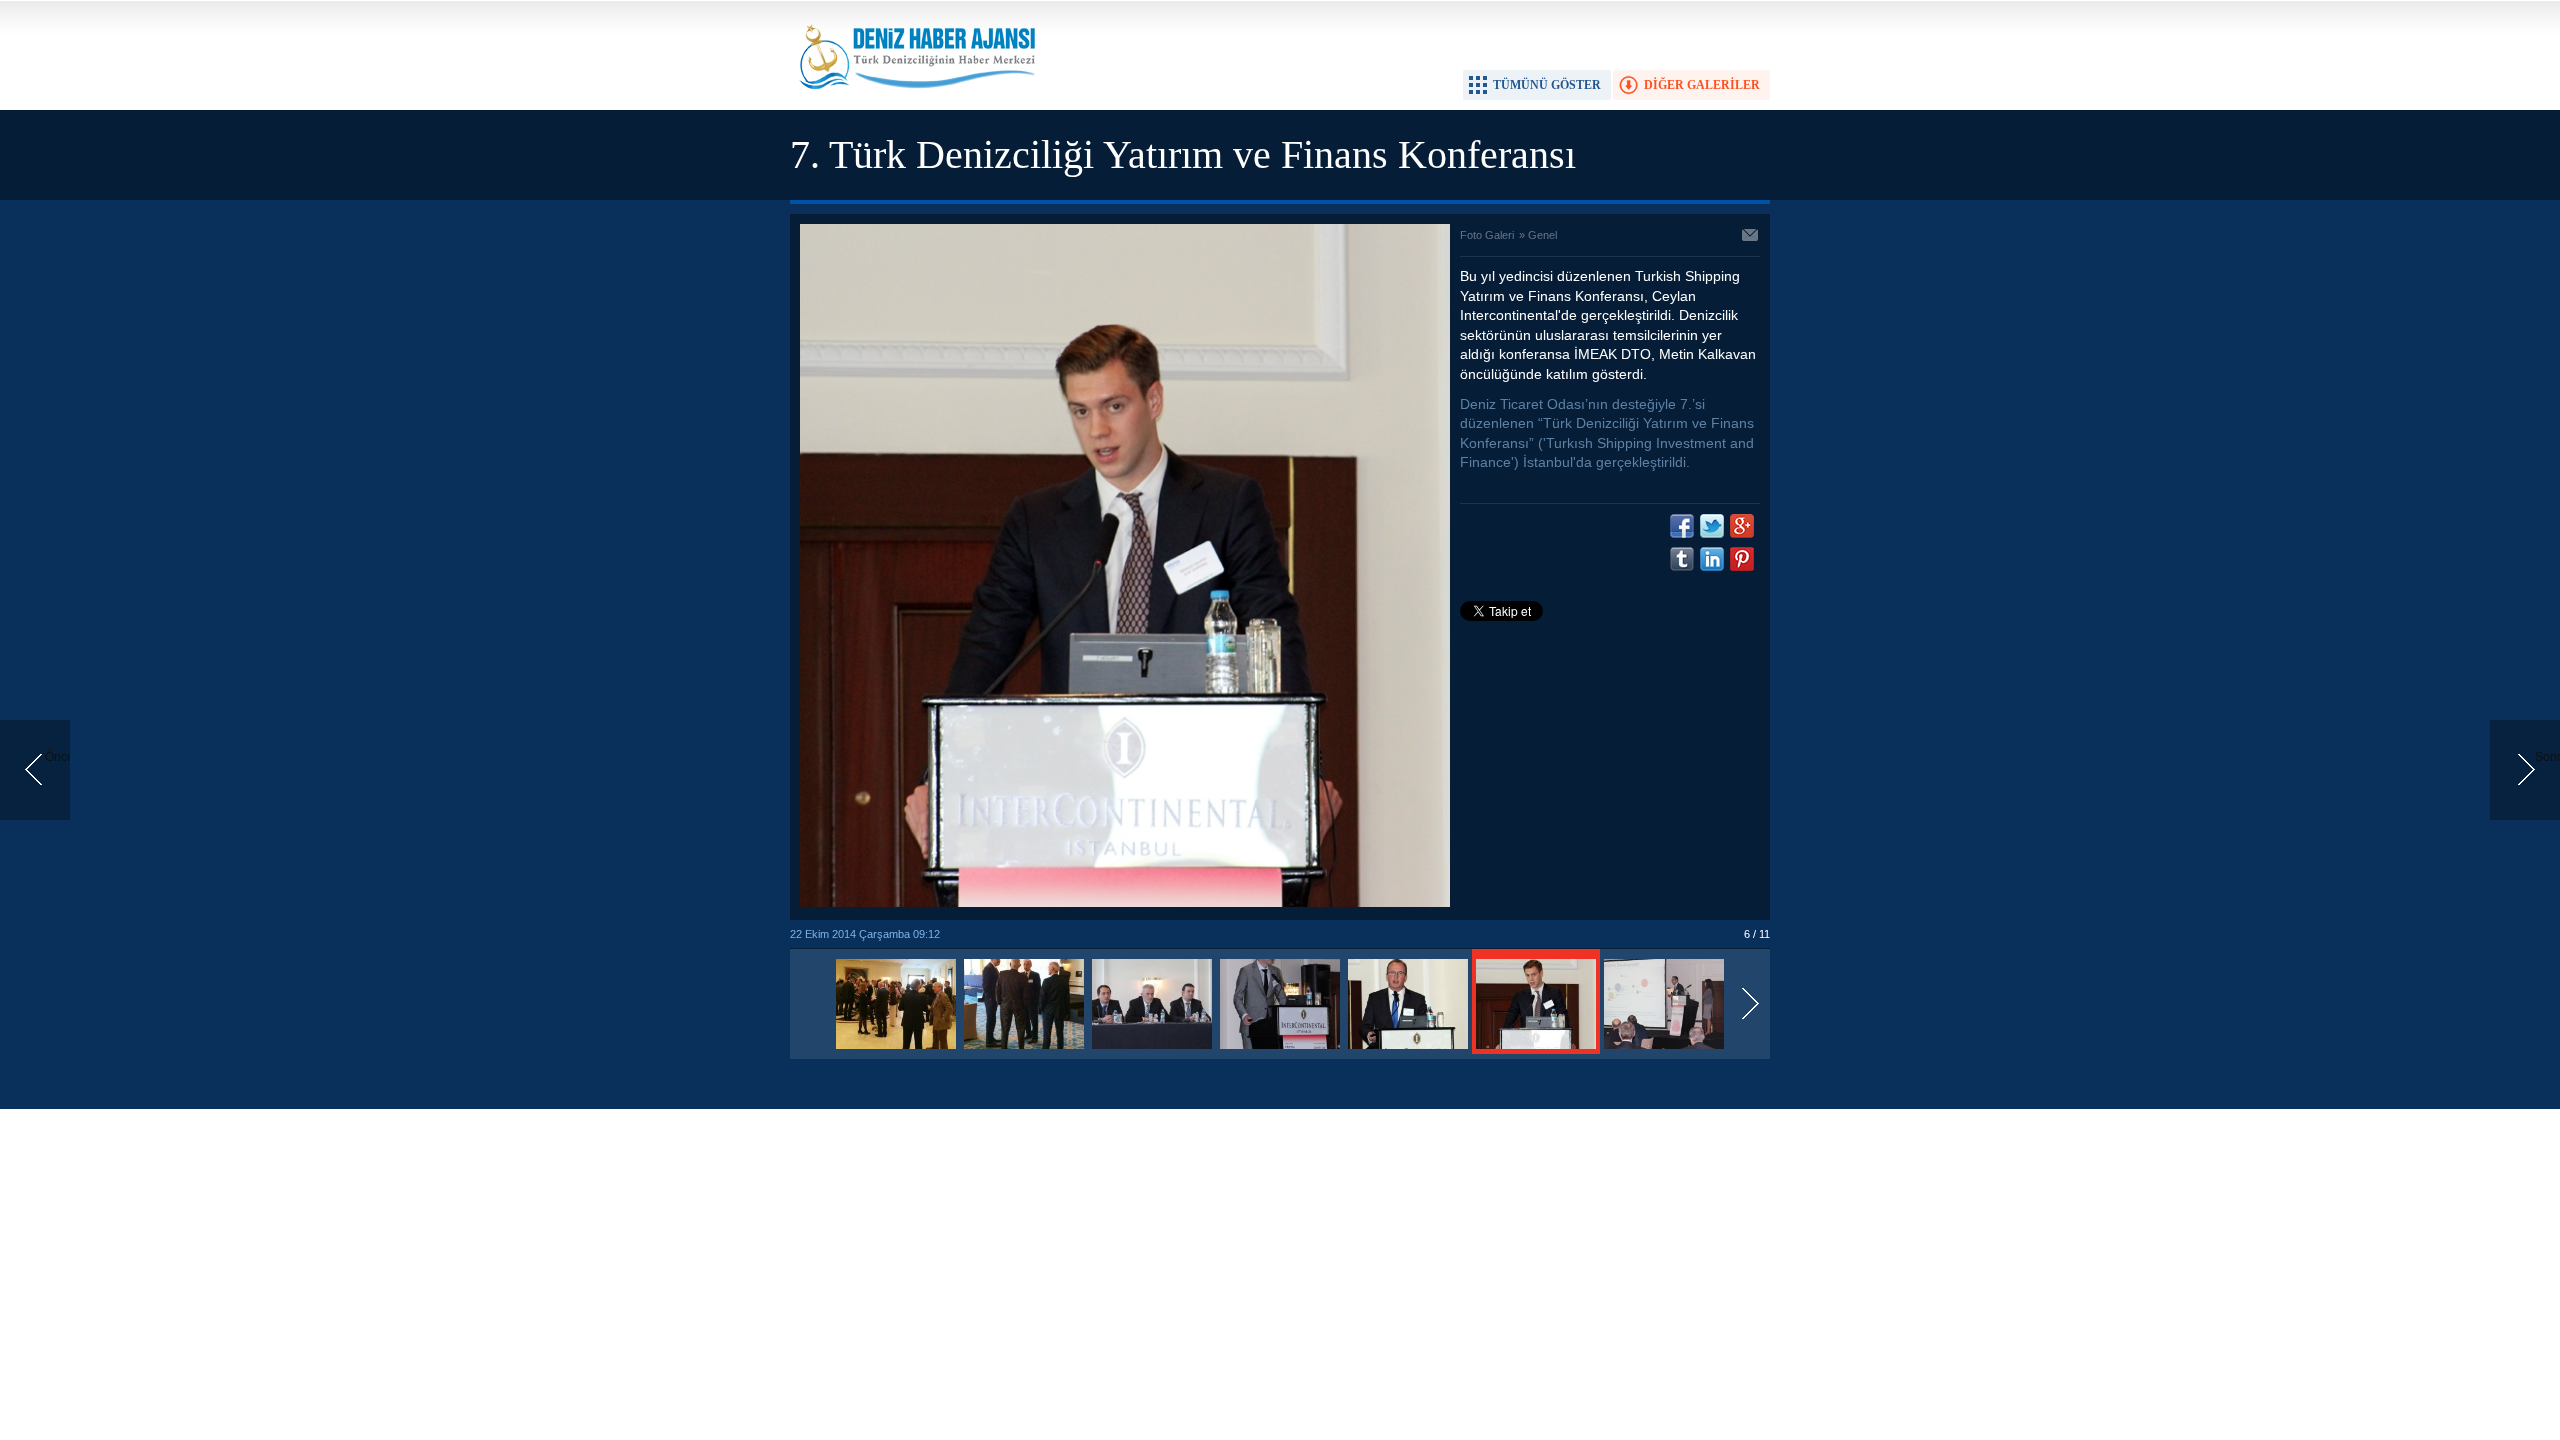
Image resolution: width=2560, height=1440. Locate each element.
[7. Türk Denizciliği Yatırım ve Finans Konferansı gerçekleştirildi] (896, 1050)
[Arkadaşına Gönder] (1751, 237)
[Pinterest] (1742, 559)
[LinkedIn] (1712, 559)
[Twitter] (1712, 526)
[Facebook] (1682, 526)
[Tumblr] (1682, 559)
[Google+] (1742, 526)
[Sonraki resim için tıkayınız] (1125, 903)
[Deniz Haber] (915, 101)
